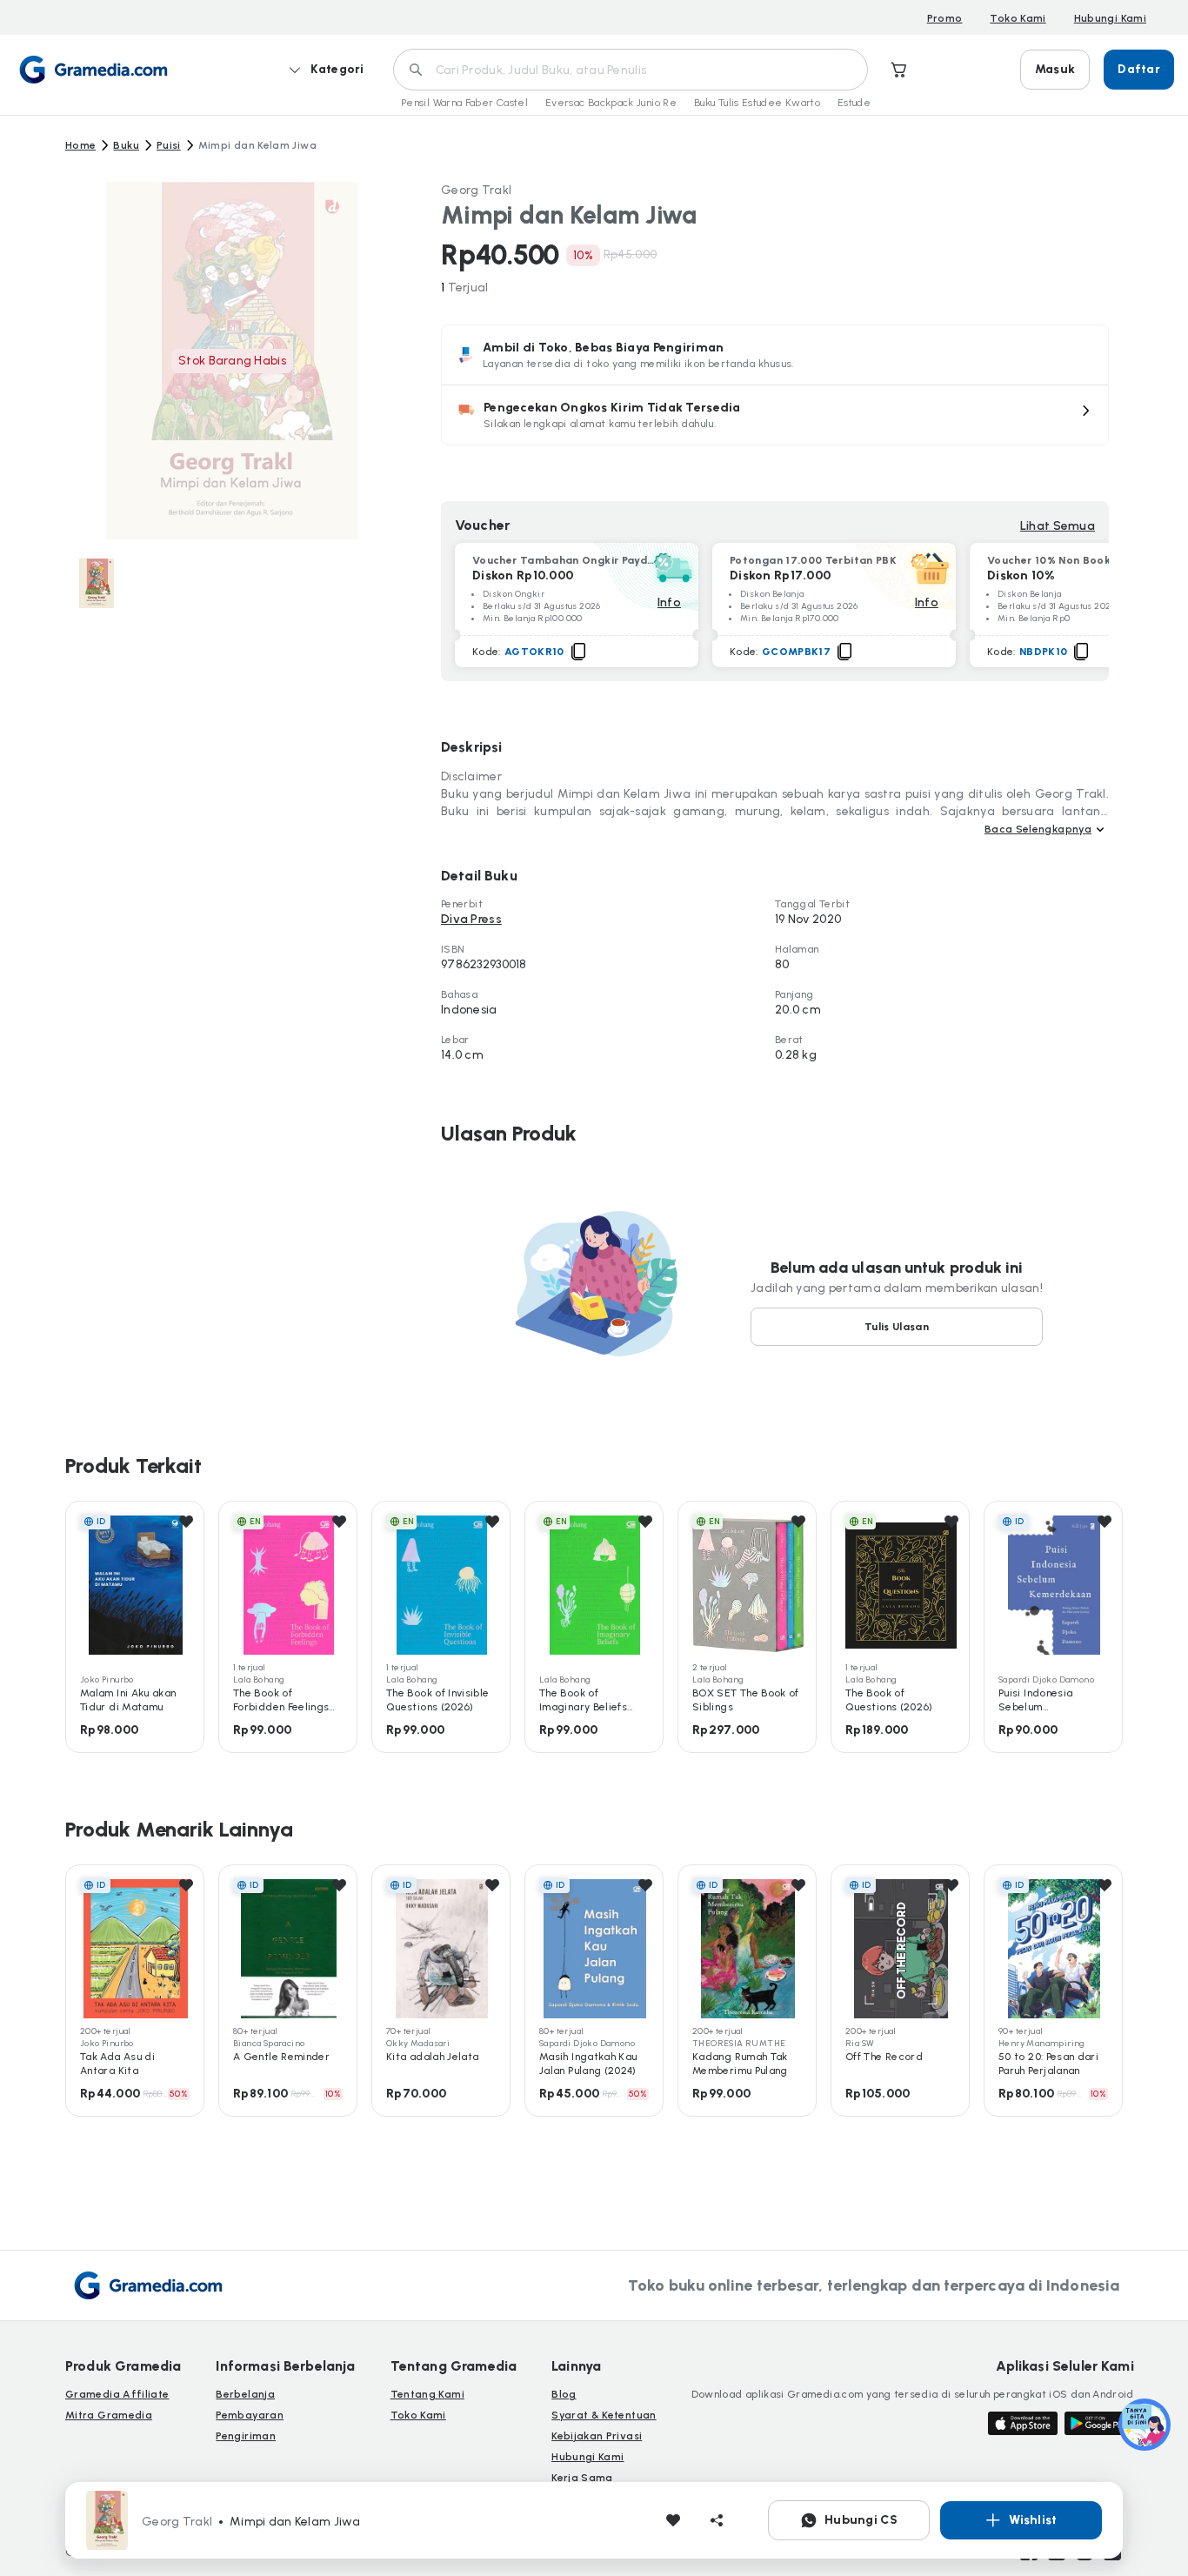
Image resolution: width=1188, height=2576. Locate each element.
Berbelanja (245, 2394)
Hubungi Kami (1110, 18)
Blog (564, 2394)
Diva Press (471, 919)
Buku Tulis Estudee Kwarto (757, 103)
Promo (945, 18)
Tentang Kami (427, 2394)
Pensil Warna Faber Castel (464, 103)
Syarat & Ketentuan (604, 2415)
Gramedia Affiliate (117, 2394)
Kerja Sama (582, 2478)
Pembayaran (250, 2415)
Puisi (169, 145)
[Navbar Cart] (899, 70)
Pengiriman (246, 2436)
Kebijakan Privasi (597, 2436)
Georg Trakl (476, 190)
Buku (126, 145)
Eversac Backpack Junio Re (611, 103)
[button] (775, 415)
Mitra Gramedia (109, 2415)
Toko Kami (1018, 18)
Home (80, 145)
